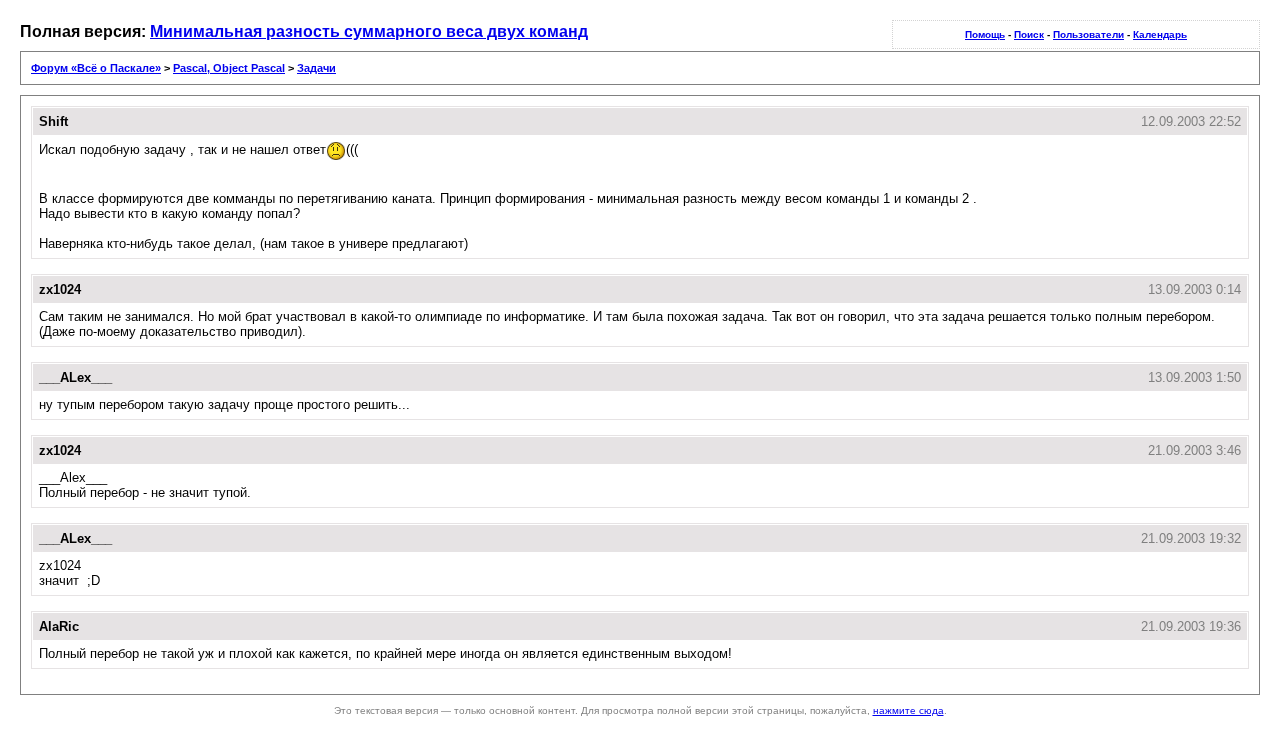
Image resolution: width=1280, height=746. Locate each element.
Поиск (1029, 34)
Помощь (985, 34)
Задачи (316, 68)
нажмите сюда (908, 710)
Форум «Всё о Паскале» (96, 68)
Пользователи (1088, 34)
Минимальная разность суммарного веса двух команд (369, 31)
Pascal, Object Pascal (229, 68)
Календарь (1160, 34)
